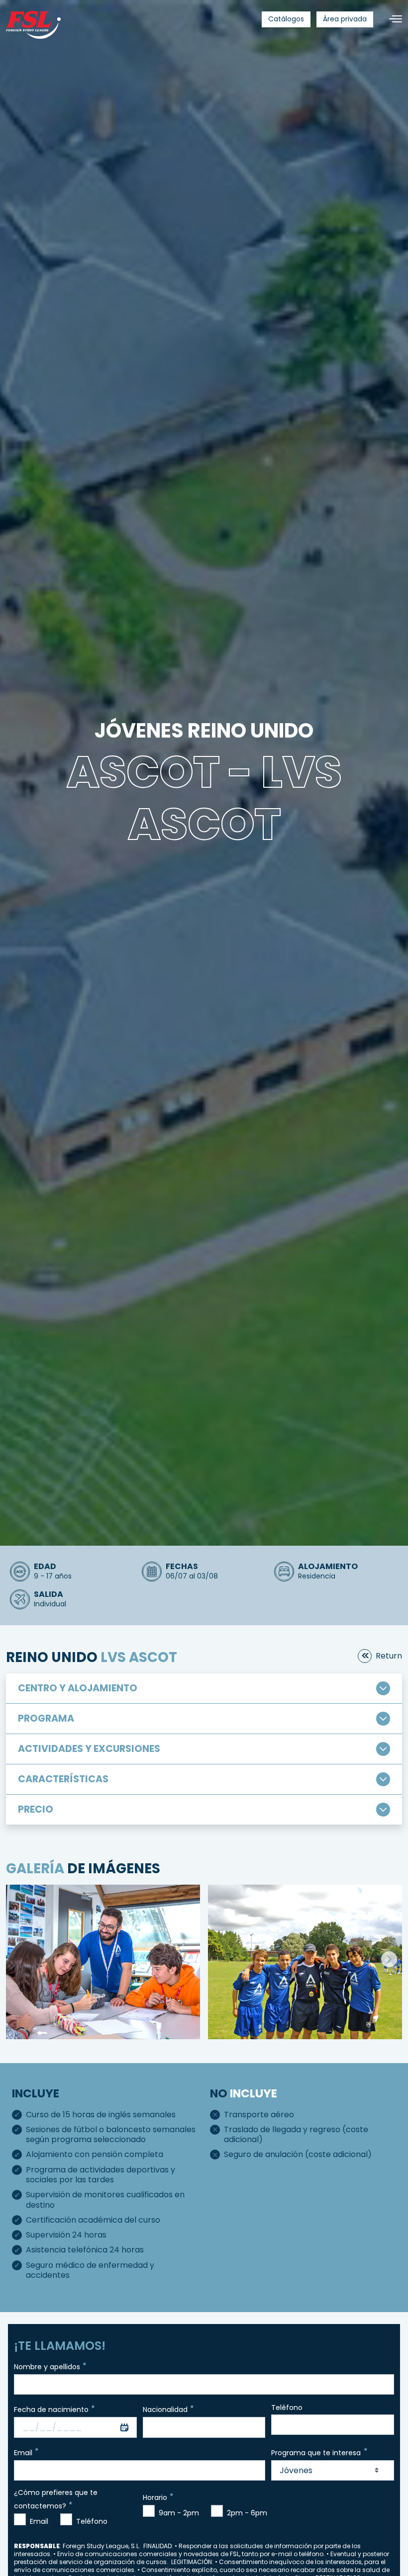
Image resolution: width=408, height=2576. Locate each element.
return (389, 1656)
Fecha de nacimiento (51, 2410)
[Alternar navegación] (392, 19)
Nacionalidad (165, 2410)
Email (23, 2452)
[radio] (20, 2519)
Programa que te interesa (316, 2452)
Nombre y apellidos (47, 2367)
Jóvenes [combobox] (296, 2470)
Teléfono (287, 2408)
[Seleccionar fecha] (124, 2427)
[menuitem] (286, 19)
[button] (389, 1959)
